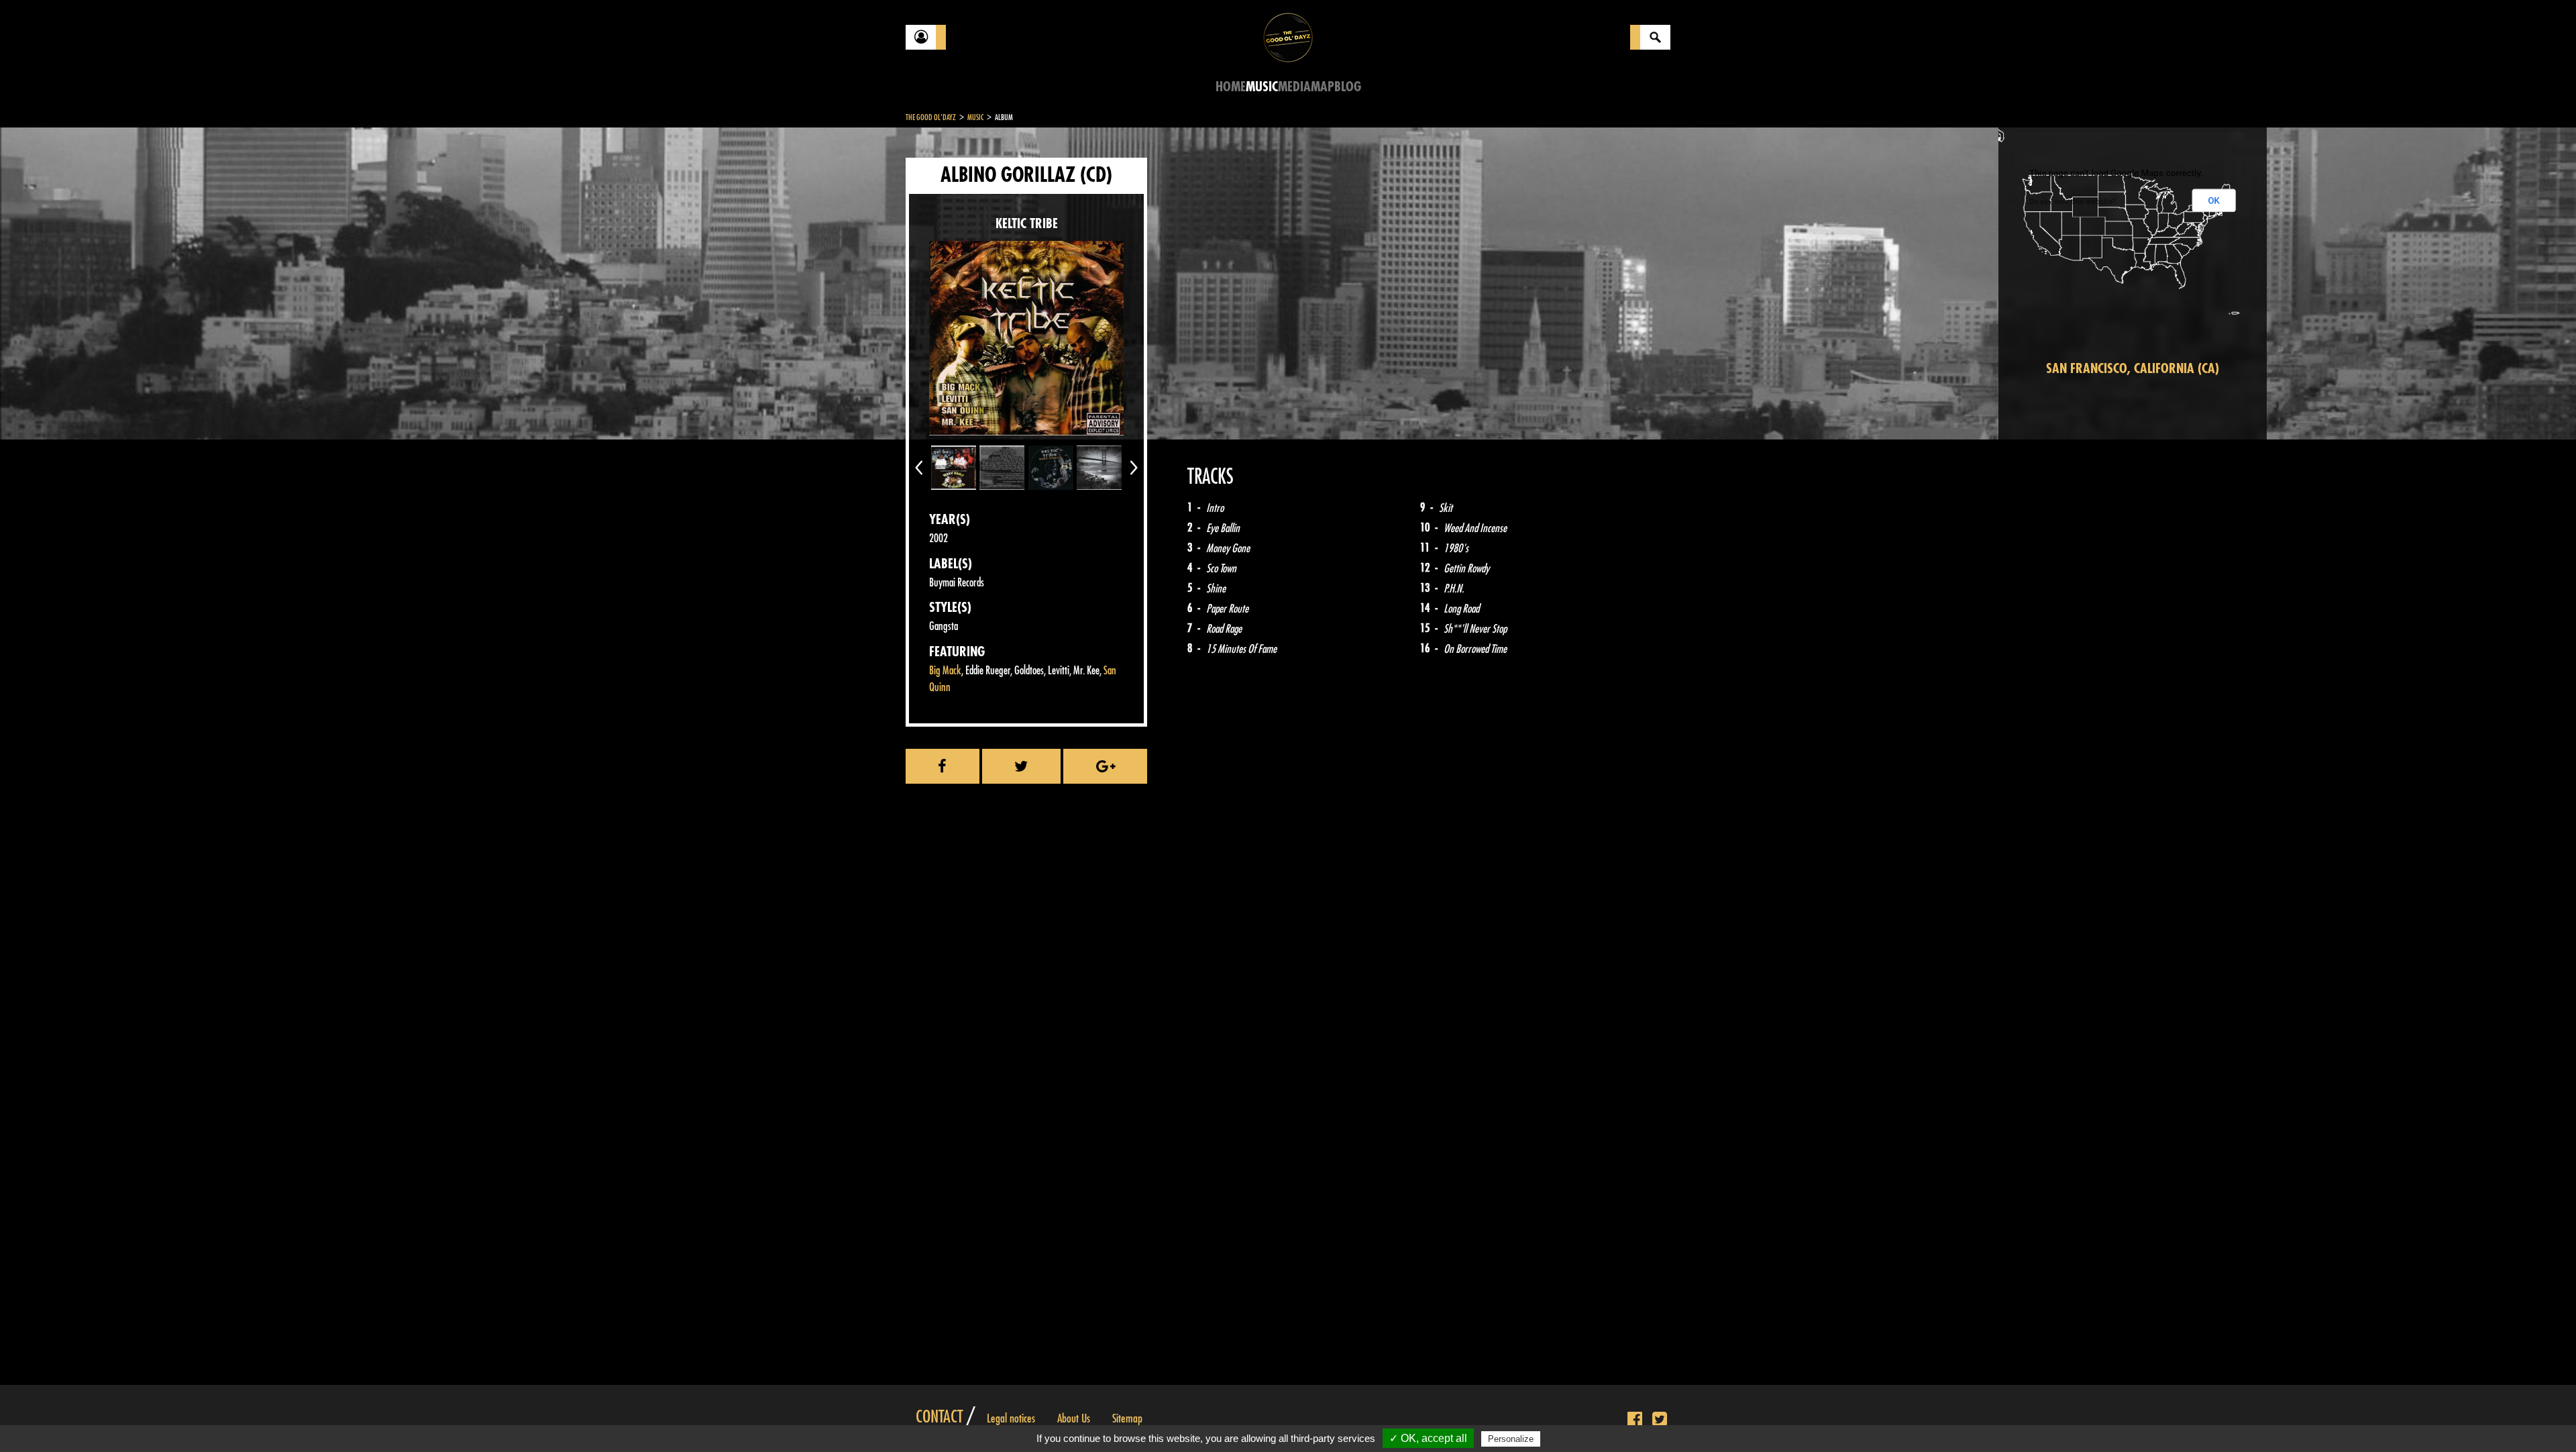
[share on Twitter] (1022, 766)
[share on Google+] (1105, 766)
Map (1323, 87)
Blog (1348, 87)
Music (1262, 87)
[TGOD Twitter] (1660, 1420)
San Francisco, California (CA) (2133, 369)
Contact (939, 1417)
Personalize (1511, 1439)
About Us (1074, 1418)
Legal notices (1011, 1418)
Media (1294, 87)
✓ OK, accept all (1428, 1438)
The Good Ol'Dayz (931, 117)
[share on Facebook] (943, 766)
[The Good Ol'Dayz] (1288, 37)
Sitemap (1127, 1418)
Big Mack (945, 671)
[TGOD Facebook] (1635, 1420)
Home (1231, 87)
